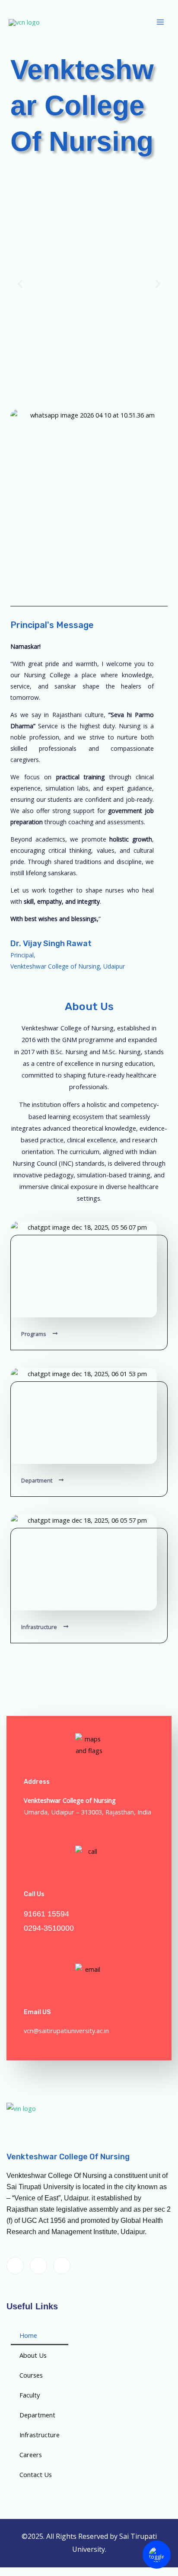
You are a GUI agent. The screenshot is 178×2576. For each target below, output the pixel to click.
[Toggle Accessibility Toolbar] (157, 2555)
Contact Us (36, 2474)
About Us (33, 2355)
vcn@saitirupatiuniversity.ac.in (66, 2031)
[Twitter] (38, 2266)
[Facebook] (15, 2266)
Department (37, 2415)
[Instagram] (62, 2266)
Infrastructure (40, 2435)
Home (28, 2335)
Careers (31, 2455)
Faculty (30, 2395)
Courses (31, 2375)
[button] (20, 283)
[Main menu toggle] (160, 22)
